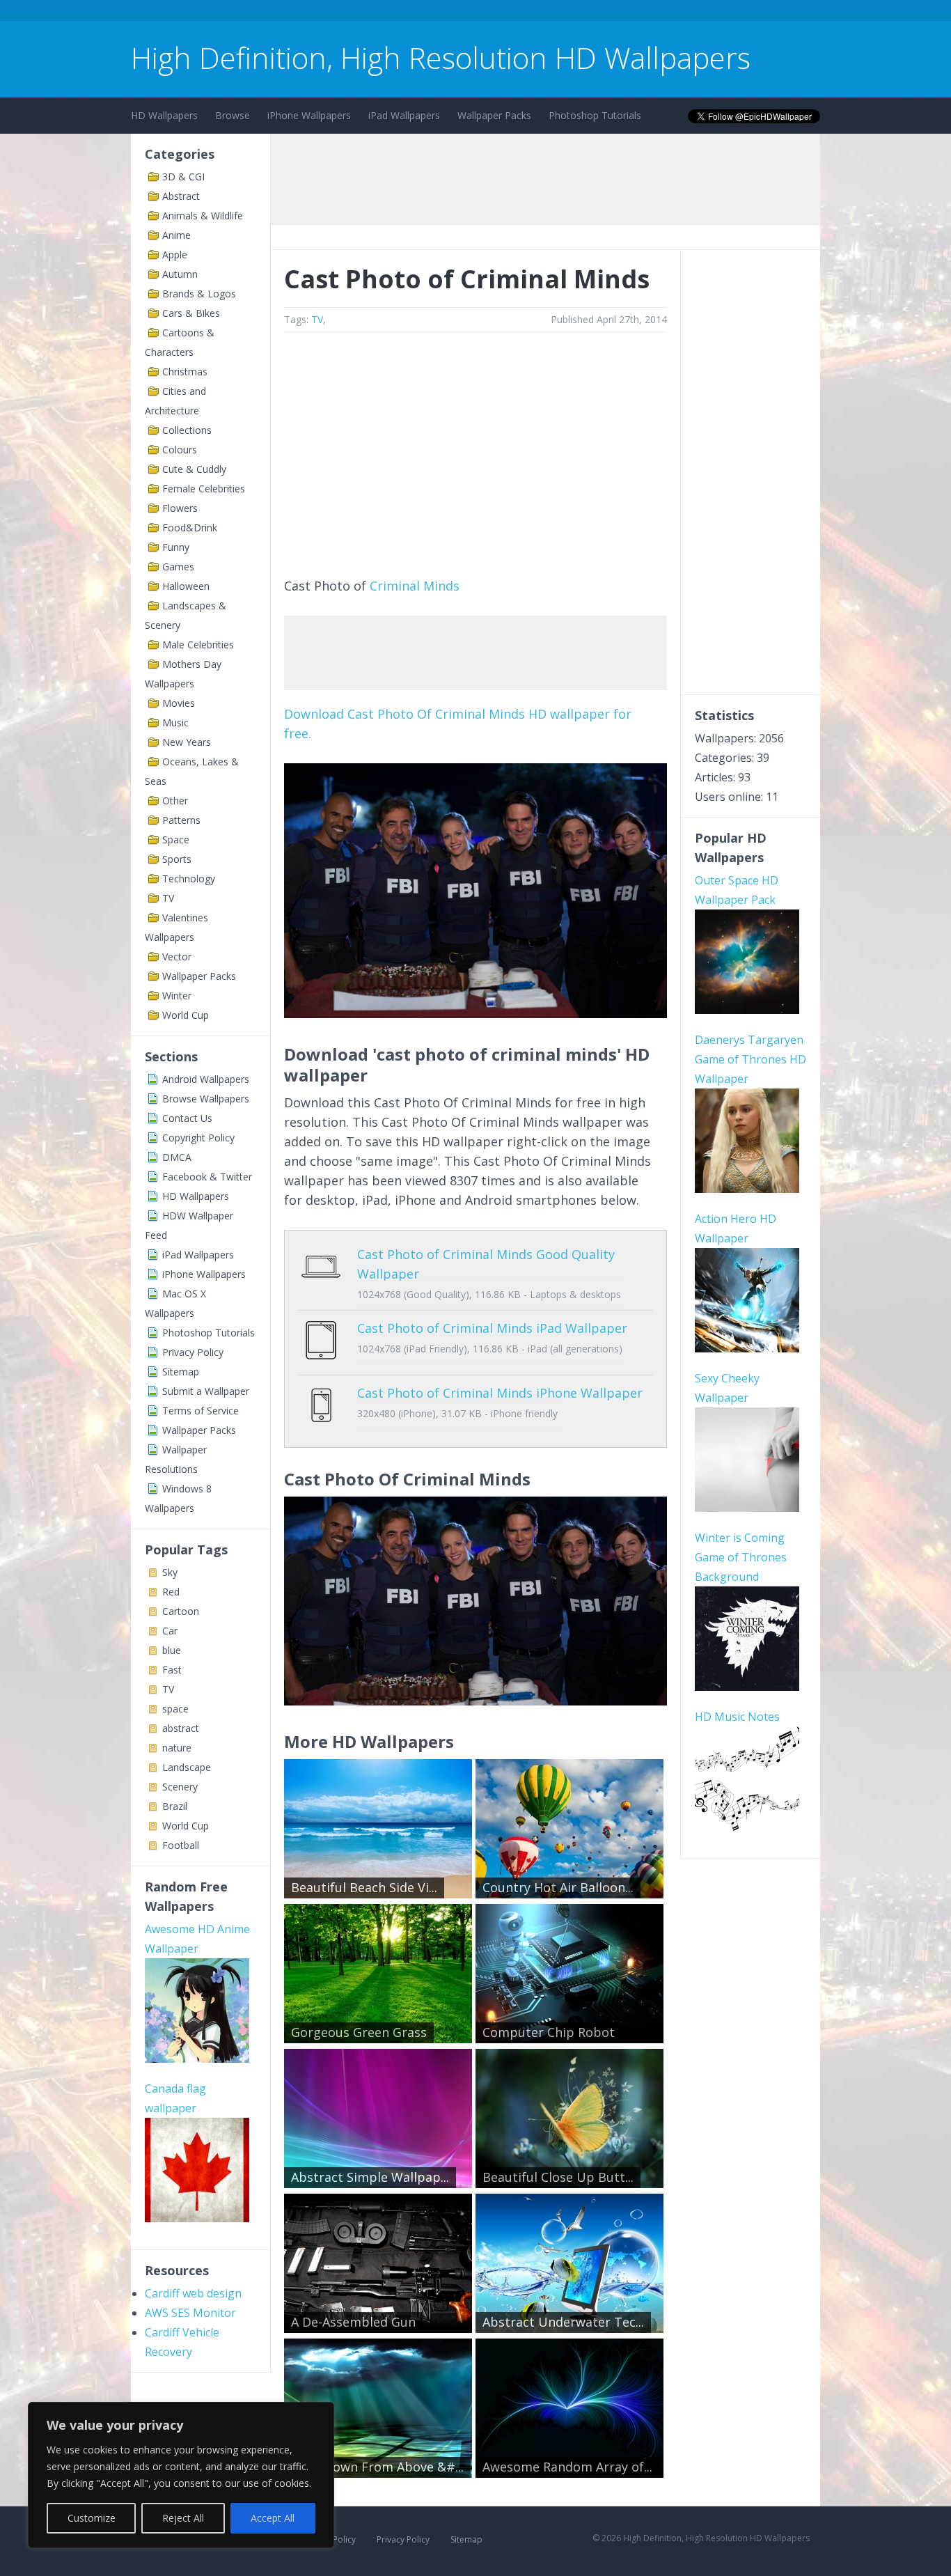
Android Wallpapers (206, 1079)
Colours (180, 450)
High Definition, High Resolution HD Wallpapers (441, 57)
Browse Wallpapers (206, 1099)
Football (181, 1845)
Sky (170, 1572)
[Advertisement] (384, 13)
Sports (177, 859)
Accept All (273, 2518)
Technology (189, 879)
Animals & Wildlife (203, 216)
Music (175, 723)
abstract (181, 1728)
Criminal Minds (415, 586)
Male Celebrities (198, 645)
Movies (179, 703)
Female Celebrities (204, 489)
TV (168, 898)
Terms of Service (201, 1411)
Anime (176, 235)
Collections (187, 430)
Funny (176, 547)
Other (175, 801)
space (175, 1709)
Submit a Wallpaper (206, 1391)
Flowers (180, 508)
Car (170, 1631)
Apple (175, 255)
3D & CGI (183, 177)
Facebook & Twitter (207, 1177)
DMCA (177, 1157)
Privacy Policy (193, 1352)
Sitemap (181, 1372)
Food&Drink (190, 528)
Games (178, 567)
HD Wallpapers (164, 115)
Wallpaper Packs (494, 115)
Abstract (181, 196)
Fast (172, 1670)
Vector (177, 957)
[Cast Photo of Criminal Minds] (475, 1013)
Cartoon (181, 1611)
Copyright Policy (198, 1138)
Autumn (180, 274)
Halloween (186, 586)
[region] (181, 2475)
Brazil (175, 1806)
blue (172, 1650)
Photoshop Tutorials (595, 115)
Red (171, 1592)
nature (177, 1748)
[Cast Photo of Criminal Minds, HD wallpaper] (475, 1701)
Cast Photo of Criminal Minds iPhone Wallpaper (500, 1393)
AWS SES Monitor (190, 2313)
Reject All (183, 2518)
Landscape (187, 1767)
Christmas (185, 372)
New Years (187, 742)
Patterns (181, 820)
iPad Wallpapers (404, 115)
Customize (92, 2518)
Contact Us (187, 1118)
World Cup (186, 1015)
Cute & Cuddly (194, 469)
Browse (233, 115)
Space (176, 840)
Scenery (180, 1787)
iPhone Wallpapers (309, 115)
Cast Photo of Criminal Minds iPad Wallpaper (492, 1328)
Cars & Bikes (191, 313)
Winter (177, 996)
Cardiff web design (193, 2293)
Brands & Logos (199, 294)
